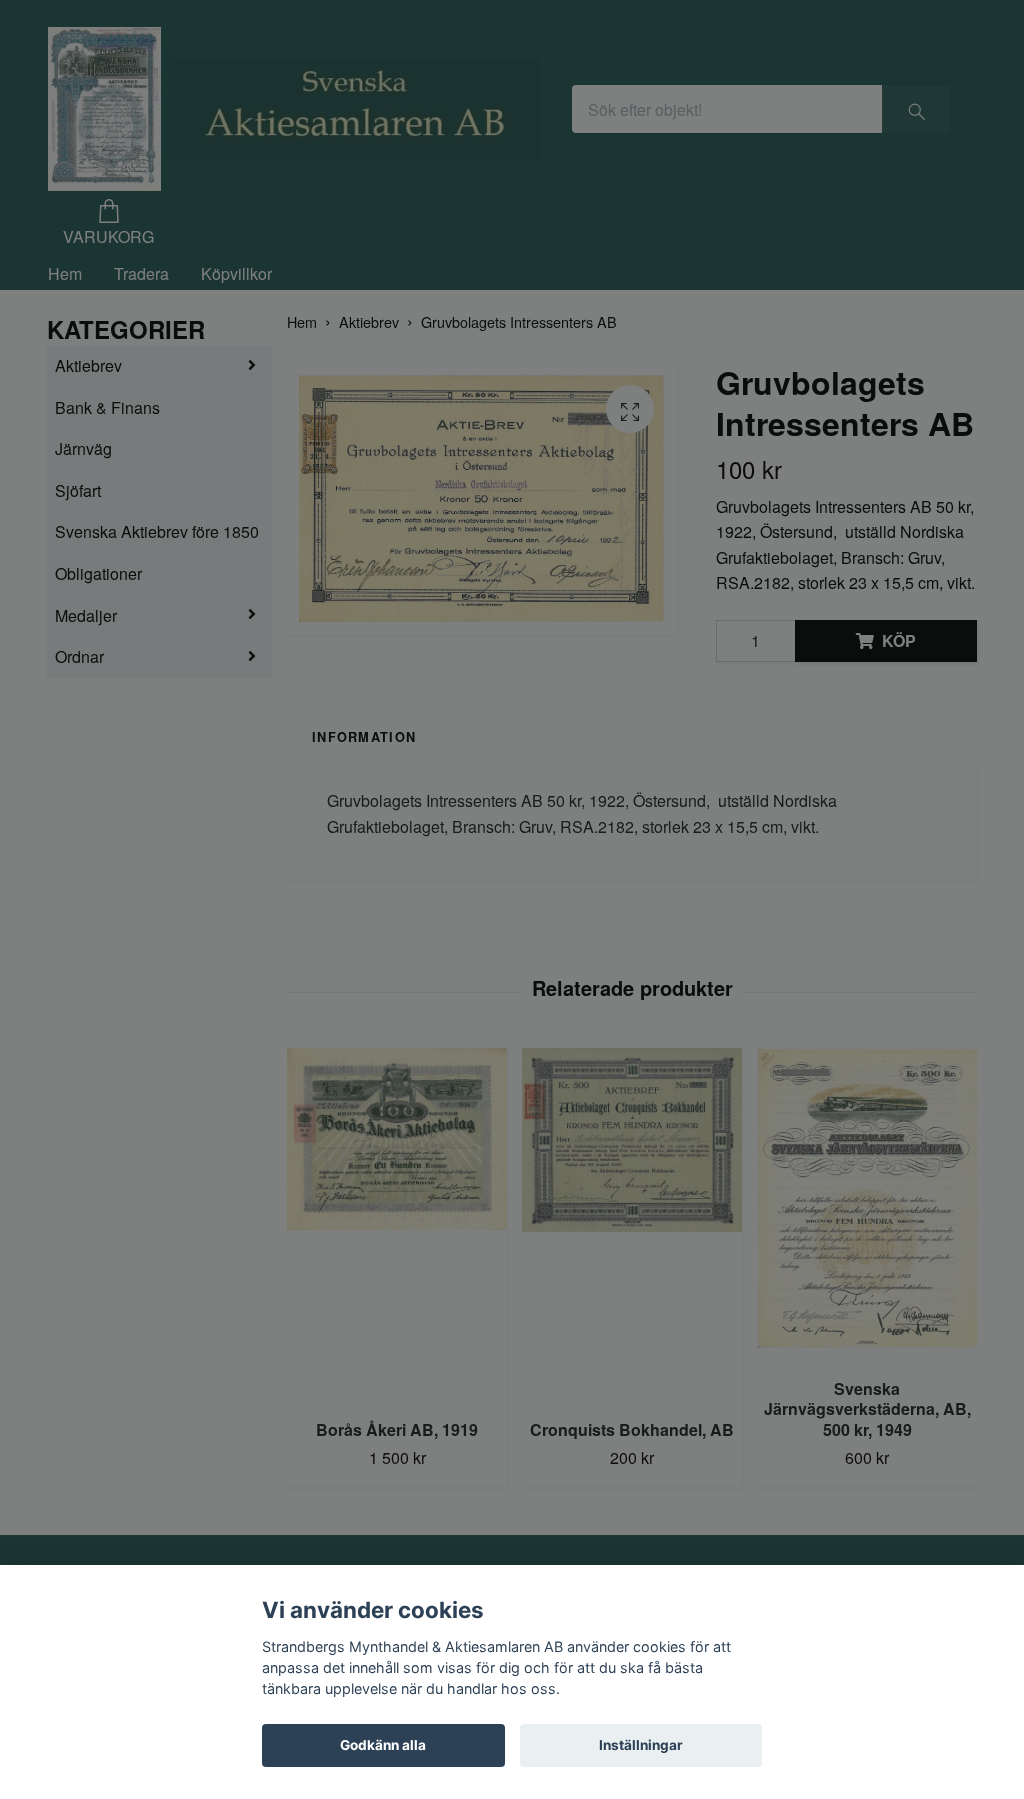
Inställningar (641, 1745)
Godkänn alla (383, 1745)
